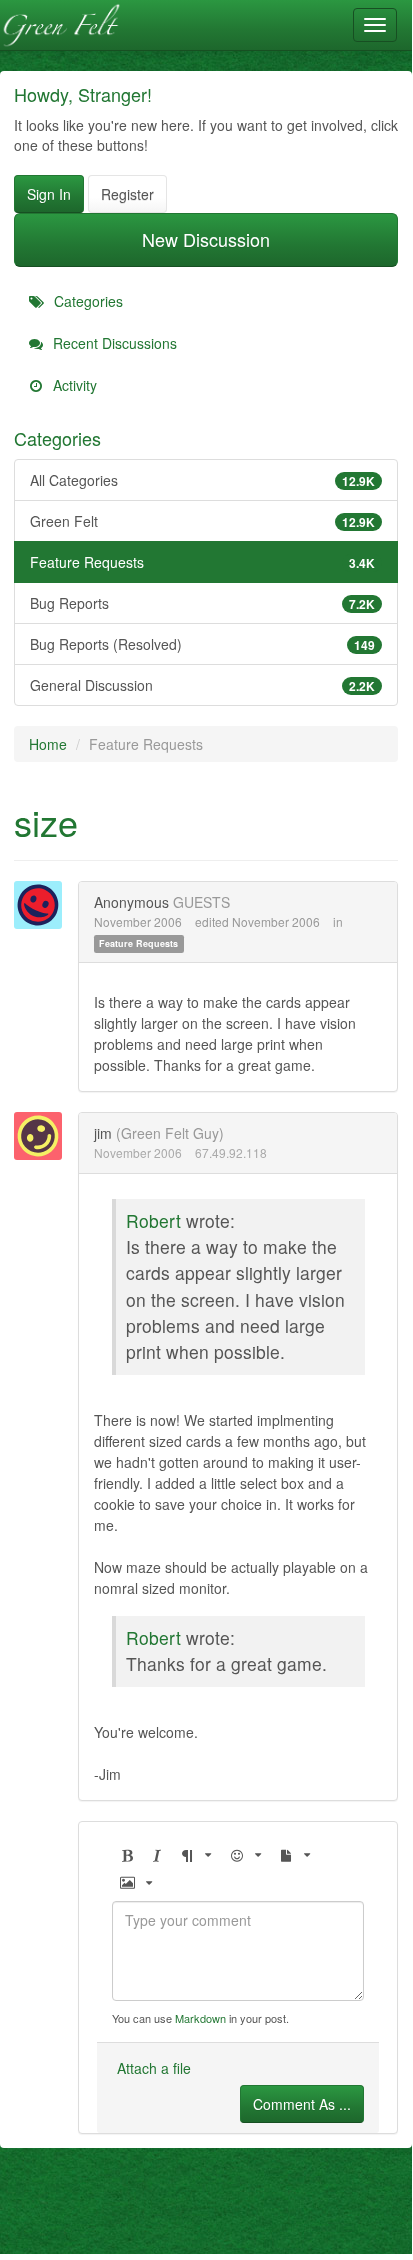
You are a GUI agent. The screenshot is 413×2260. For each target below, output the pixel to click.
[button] (127, 1855)
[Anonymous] (44, 905)
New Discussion (206, 239)
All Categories (202, 480)
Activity (73, 385)
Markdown (200, 2018)
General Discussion (202, 685)
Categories (86, 301)
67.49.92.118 (231, 1152)
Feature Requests (202, 562)
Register (127, 194)
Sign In (49, 194)
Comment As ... (302, 2104)
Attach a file (154, 2068)
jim (103, 1133)
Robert (153, 1220)
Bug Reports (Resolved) (202, 644)
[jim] (44, 1136)
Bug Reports (202, 603)
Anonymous (131, 902)
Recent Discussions (113, 343)
